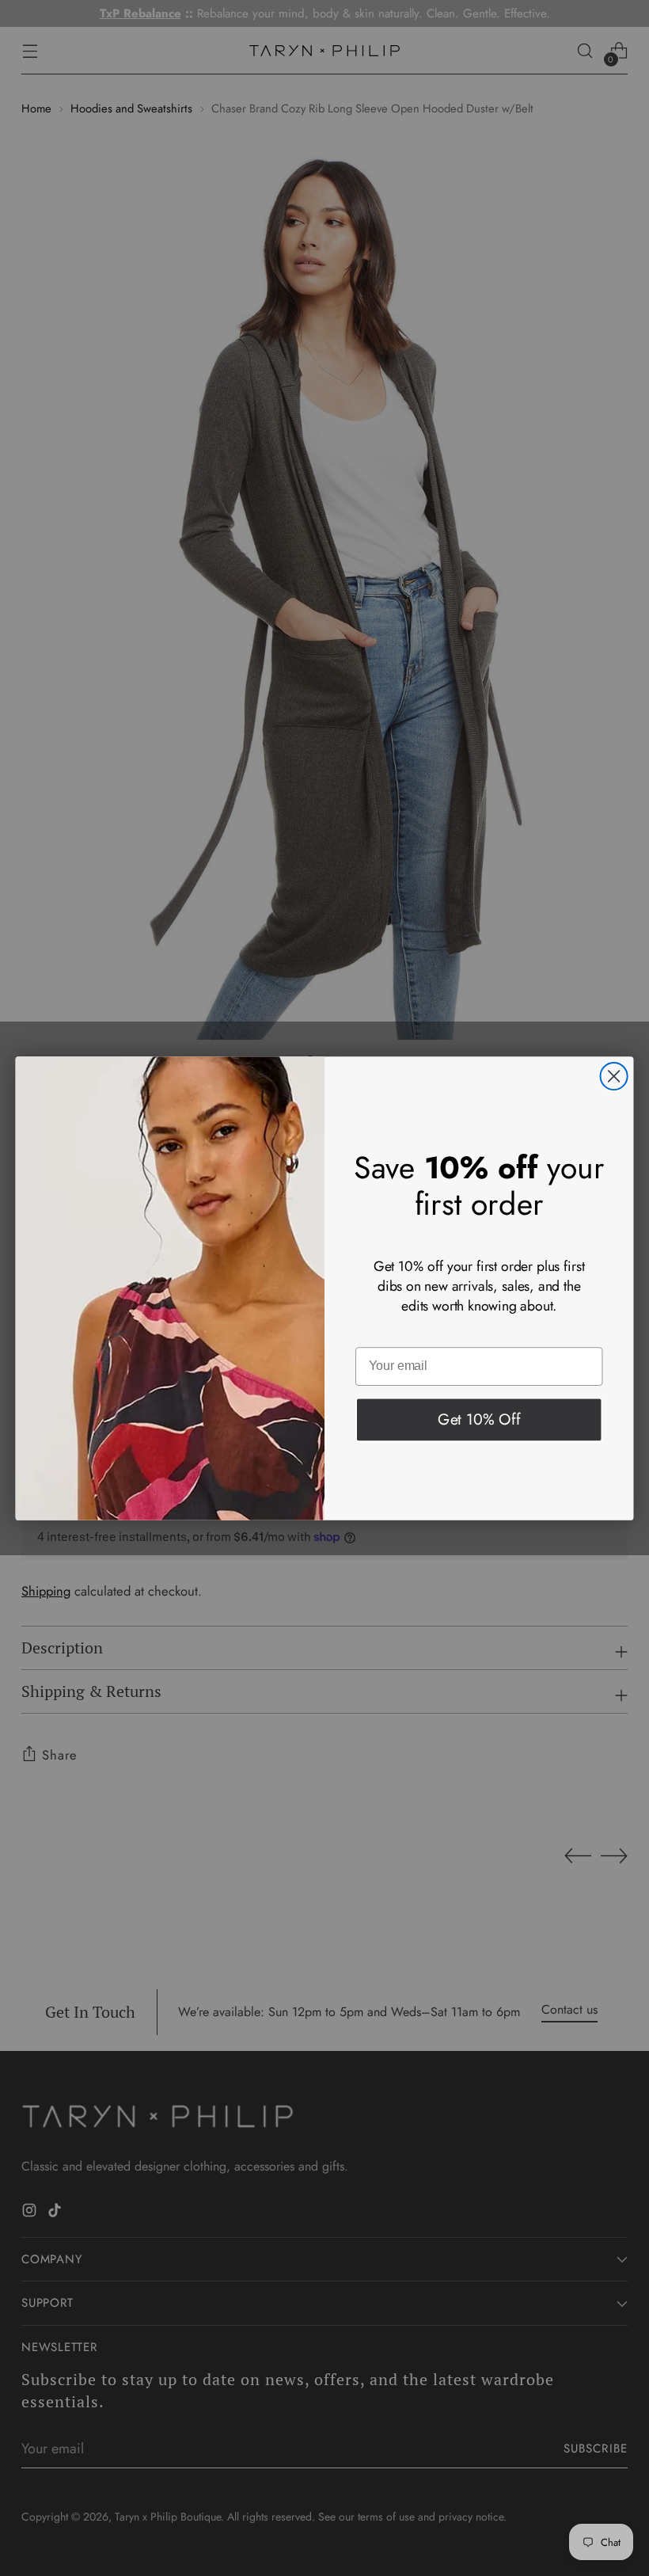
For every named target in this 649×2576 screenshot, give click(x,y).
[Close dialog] (614, 1075)
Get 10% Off (479, 1418)
